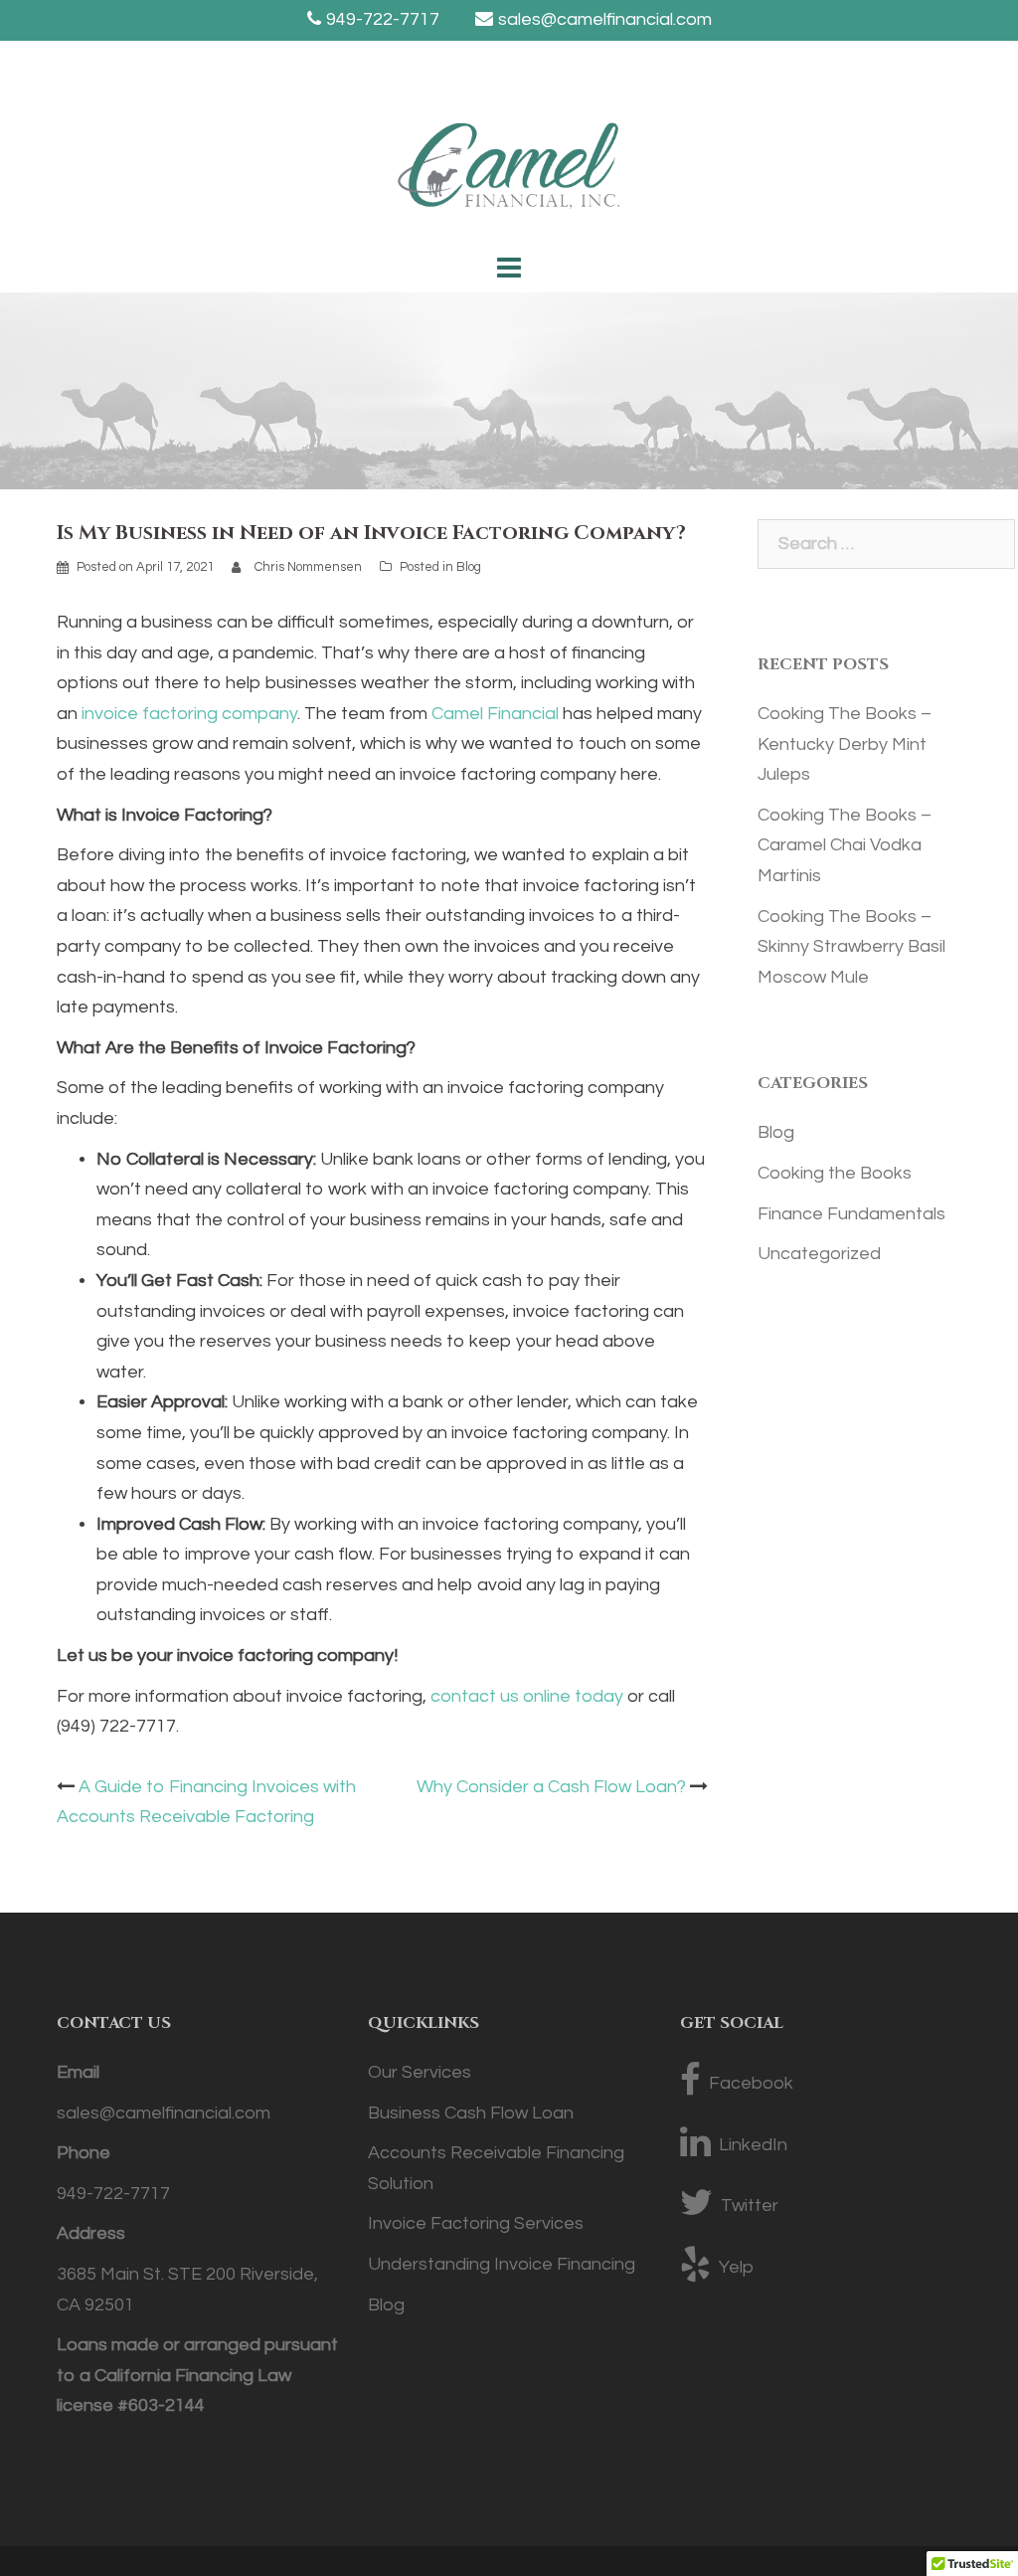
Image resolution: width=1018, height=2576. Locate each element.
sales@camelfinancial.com (605, 19)
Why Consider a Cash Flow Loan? (551, 1787)
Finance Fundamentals (851, 1214)
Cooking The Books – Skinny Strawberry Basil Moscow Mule (851, 947)
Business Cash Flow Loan (471, 2113)
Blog (469, 567)
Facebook (751, 2083)
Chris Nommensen (308, 567)
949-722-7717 (383, 19)
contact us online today (527, 1696)
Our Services (420, 2072)
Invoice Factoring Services (476, 2223)
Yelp (736, 2267)
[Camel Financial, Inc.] (509, 172)
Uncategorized (819, 1254)
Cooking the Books (835, 1173)
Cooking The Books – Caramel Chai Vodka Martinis (845, 845)
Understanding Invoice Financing (502, 2264)
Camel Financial (495, 714)
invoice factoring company (189, 714)
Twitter (750, 2206)
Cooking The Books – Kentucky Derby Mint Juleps (845, 744)
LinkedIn (753, 2145)
